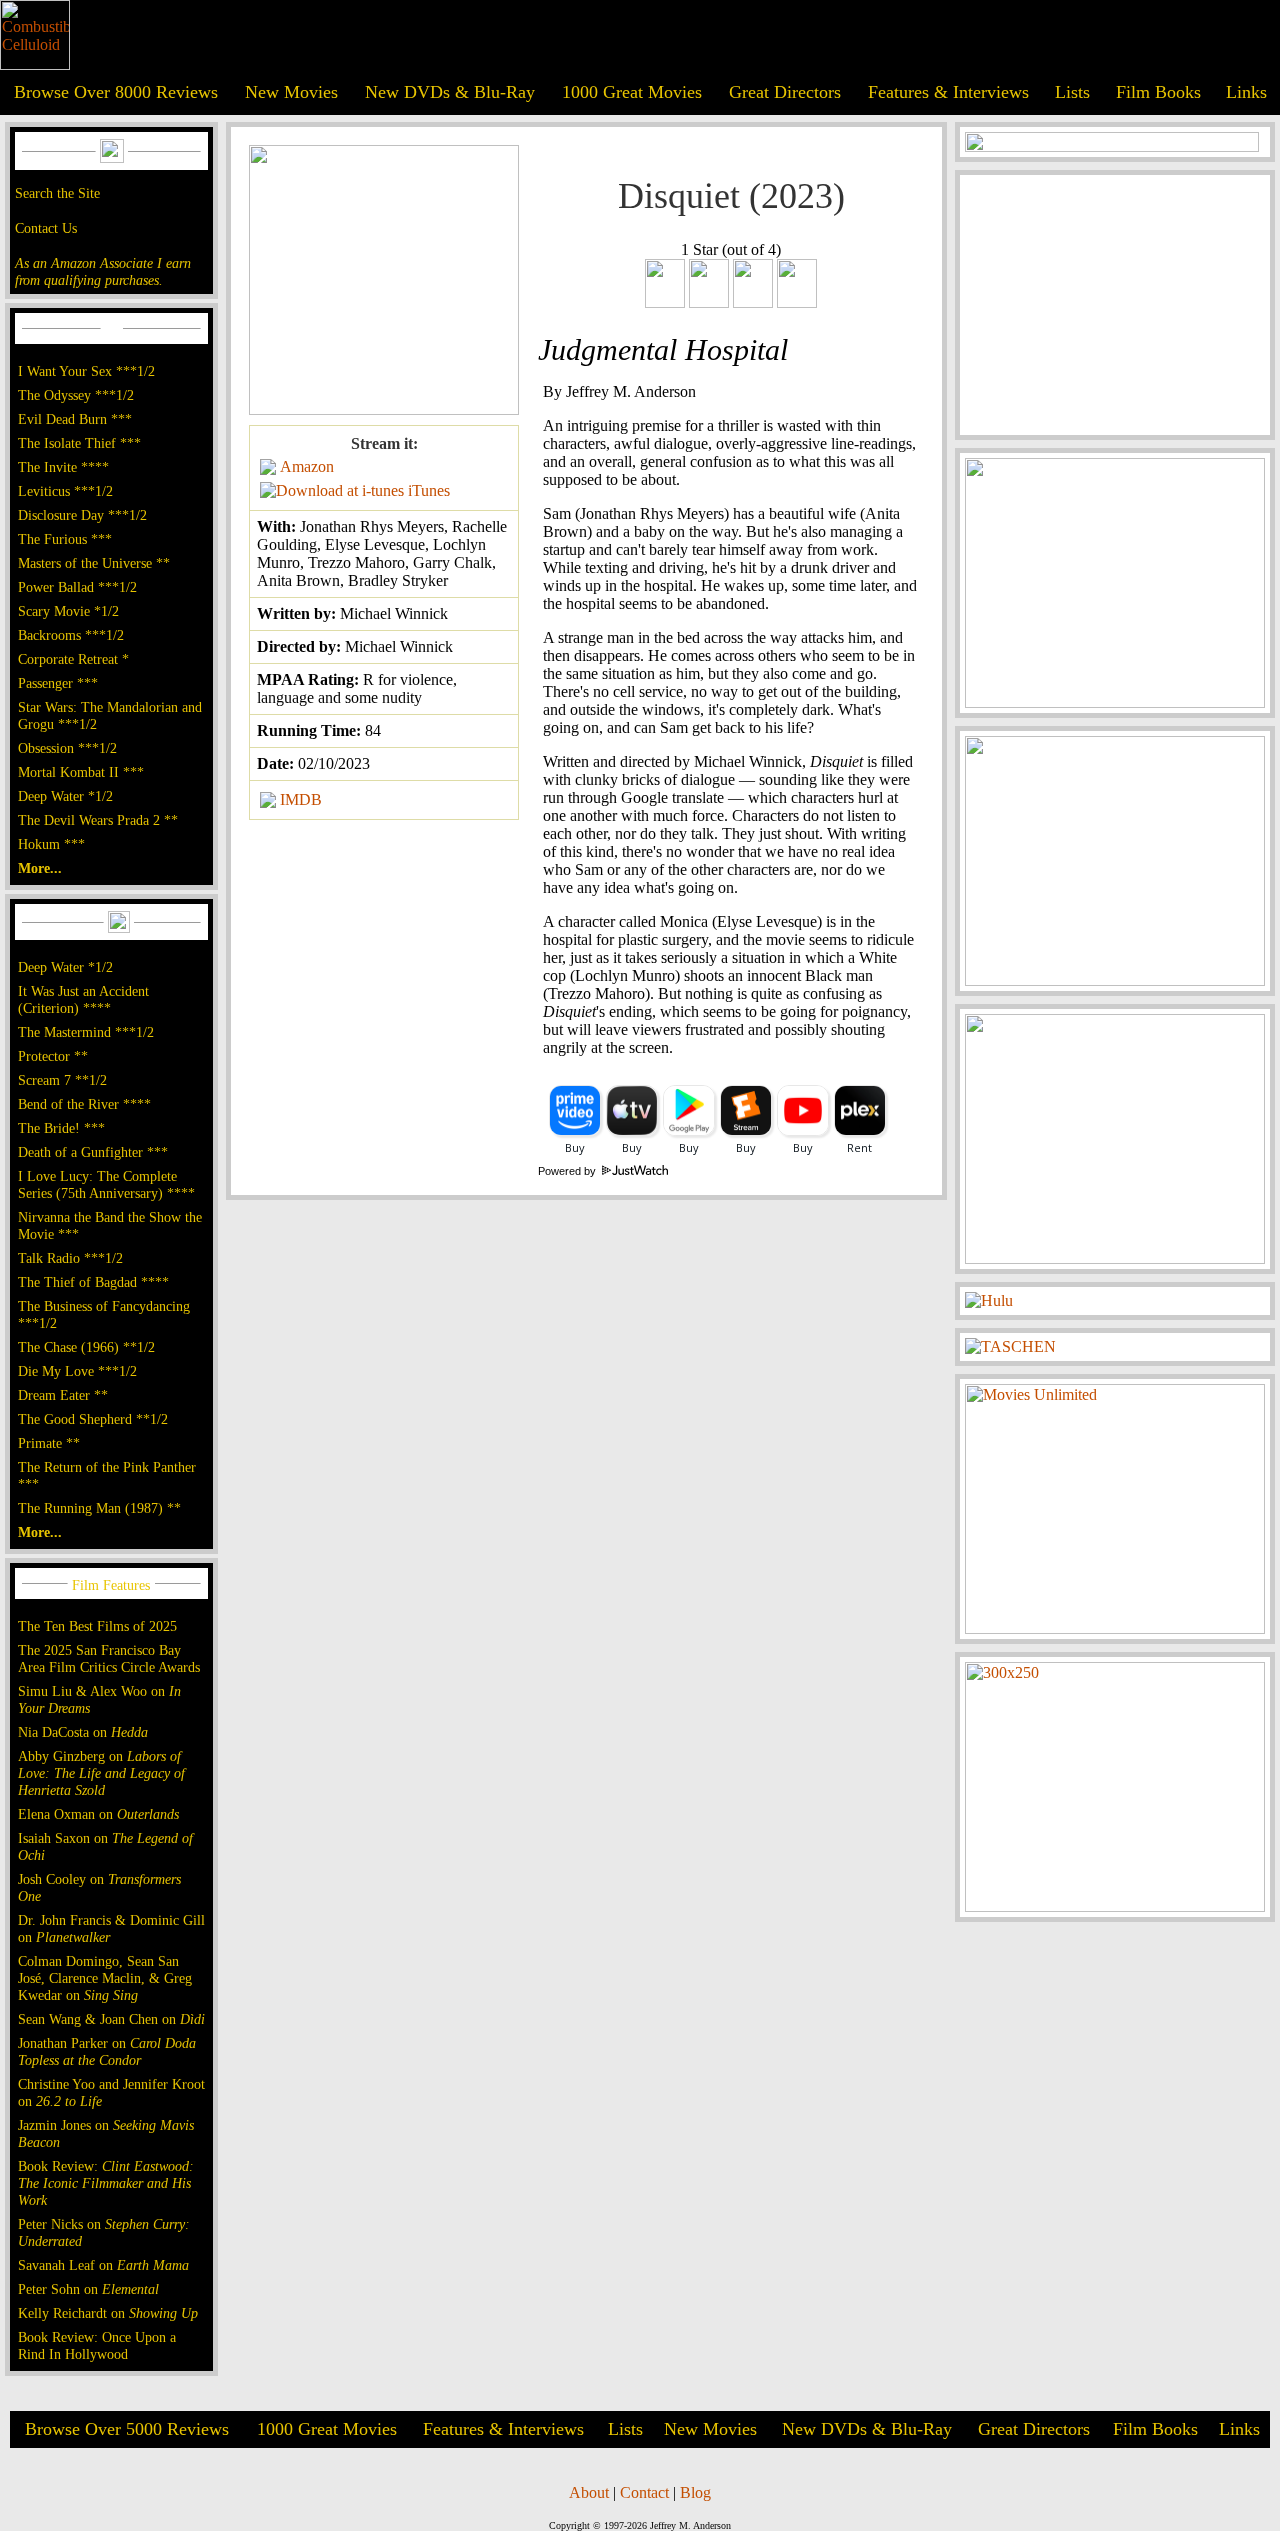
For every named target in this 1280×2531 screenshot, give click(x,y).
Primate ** (49, 1443)
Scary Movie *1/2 (68, 611)
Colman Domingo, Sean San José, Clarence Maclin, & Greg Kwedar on (105, 1978)
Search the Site (57, 193)
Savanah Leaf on (103, 2265)
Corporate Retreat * (73, 659)
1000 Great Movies (632, 92)
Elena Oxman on (98, 1814)
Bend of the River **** (84, 1104)
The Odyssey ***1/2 (76, 395)
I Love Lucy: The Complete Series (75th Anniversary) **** (106, 1184)
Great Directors (785, 92)
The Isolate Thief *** (79, 443)
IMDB (301, 799)
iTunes (429, 490)
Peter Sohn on (88, 2289)
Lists (1072, 92)
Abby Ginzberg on (101, 1773)
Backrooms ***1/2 (71, 635)
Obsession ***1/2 (67, 748)
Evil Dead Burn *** (75, 419)
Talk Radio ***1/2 (70, 1258)
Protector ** (53, 1056)
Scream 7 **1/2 (62, 1080)
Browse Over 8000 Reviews (116, 92)
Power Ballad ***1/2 (77, 587)
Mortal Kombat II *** (81, 772)
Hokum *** (51, 844)
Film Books (1158, 92)
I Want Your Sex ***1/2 (86, 371)
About (589, 2492)
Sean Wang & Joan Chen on (111, 2019)
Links (1246, 92)
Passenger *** (58, 683)
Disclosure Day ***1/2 (82, 515)
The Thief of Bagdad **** (93, 1282)
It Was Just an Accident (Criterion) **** (83, 999)
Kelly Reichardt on (108, 2313)
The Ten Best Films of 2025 (97, 1626)
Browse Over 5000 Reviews (127, 2429)
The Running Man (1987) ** (99, 1508)
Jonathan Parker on (107, 2051)
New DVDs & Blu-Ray (450, 92)
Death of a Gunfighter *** (93, 1152)
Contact (644, 2492)
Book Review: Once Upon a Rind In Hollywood (97, 2345)
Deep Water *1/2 (65, 796)
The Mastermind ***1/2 (86, 1032)
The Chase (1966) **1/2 (86, 1347)
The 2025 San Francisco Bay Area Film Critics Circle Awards (109, 1658)
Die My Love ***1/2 (77, 1371)
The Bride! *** (61, 1128)
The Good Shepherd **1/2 (93, 1419)
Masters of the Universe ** (94, 563)
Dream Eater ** (63, 1395)
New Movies (291, 92)
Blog (695, 2492)
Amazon (307, 466)
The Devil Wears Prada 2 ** (98, 820)
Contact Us (46, 228)
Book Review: (106, 2183)
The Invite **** (63, 467)
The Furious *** (65, 539)
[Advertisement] (1115, 305)
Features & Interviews (948, 92)
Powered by (568, 1171)
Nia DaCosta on (83, 1732)
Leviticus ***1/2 (65, 491)
